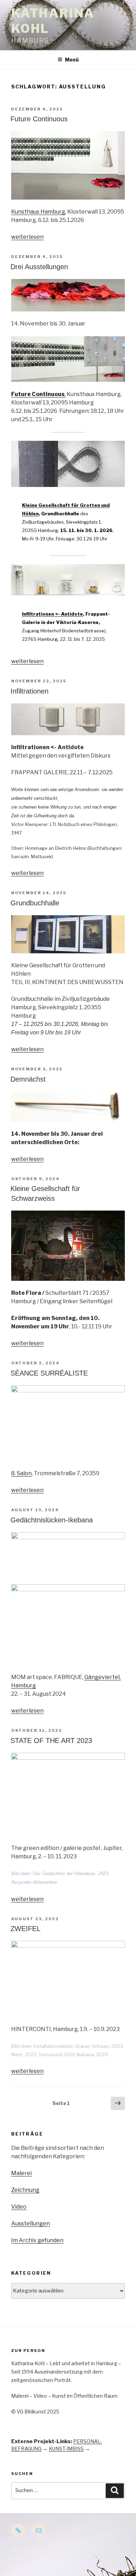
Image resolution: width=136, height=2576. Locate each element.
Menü (72, 60)
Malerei (21, 2173)
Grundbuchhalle (35, 903)
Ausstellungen (31, 2223)
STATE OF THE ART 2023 (51, 1741)
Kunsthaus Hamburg (38, 212)
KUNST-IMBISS (66, 2449)
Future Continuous (39, 119)
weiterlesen (27, 237)
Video (19, 2207)
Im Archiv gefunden (37, 2240)
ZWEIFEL (25, 1929)
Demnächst (28, 1079)
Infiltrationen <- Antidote (52, 614)
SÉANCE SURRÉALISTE (49, 1373)
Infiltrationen (29, 691)
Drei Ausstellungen (39, 267)
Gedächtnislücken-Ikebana (52, 1520)
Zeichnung (25, 2190)
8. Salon (21, 1473)
